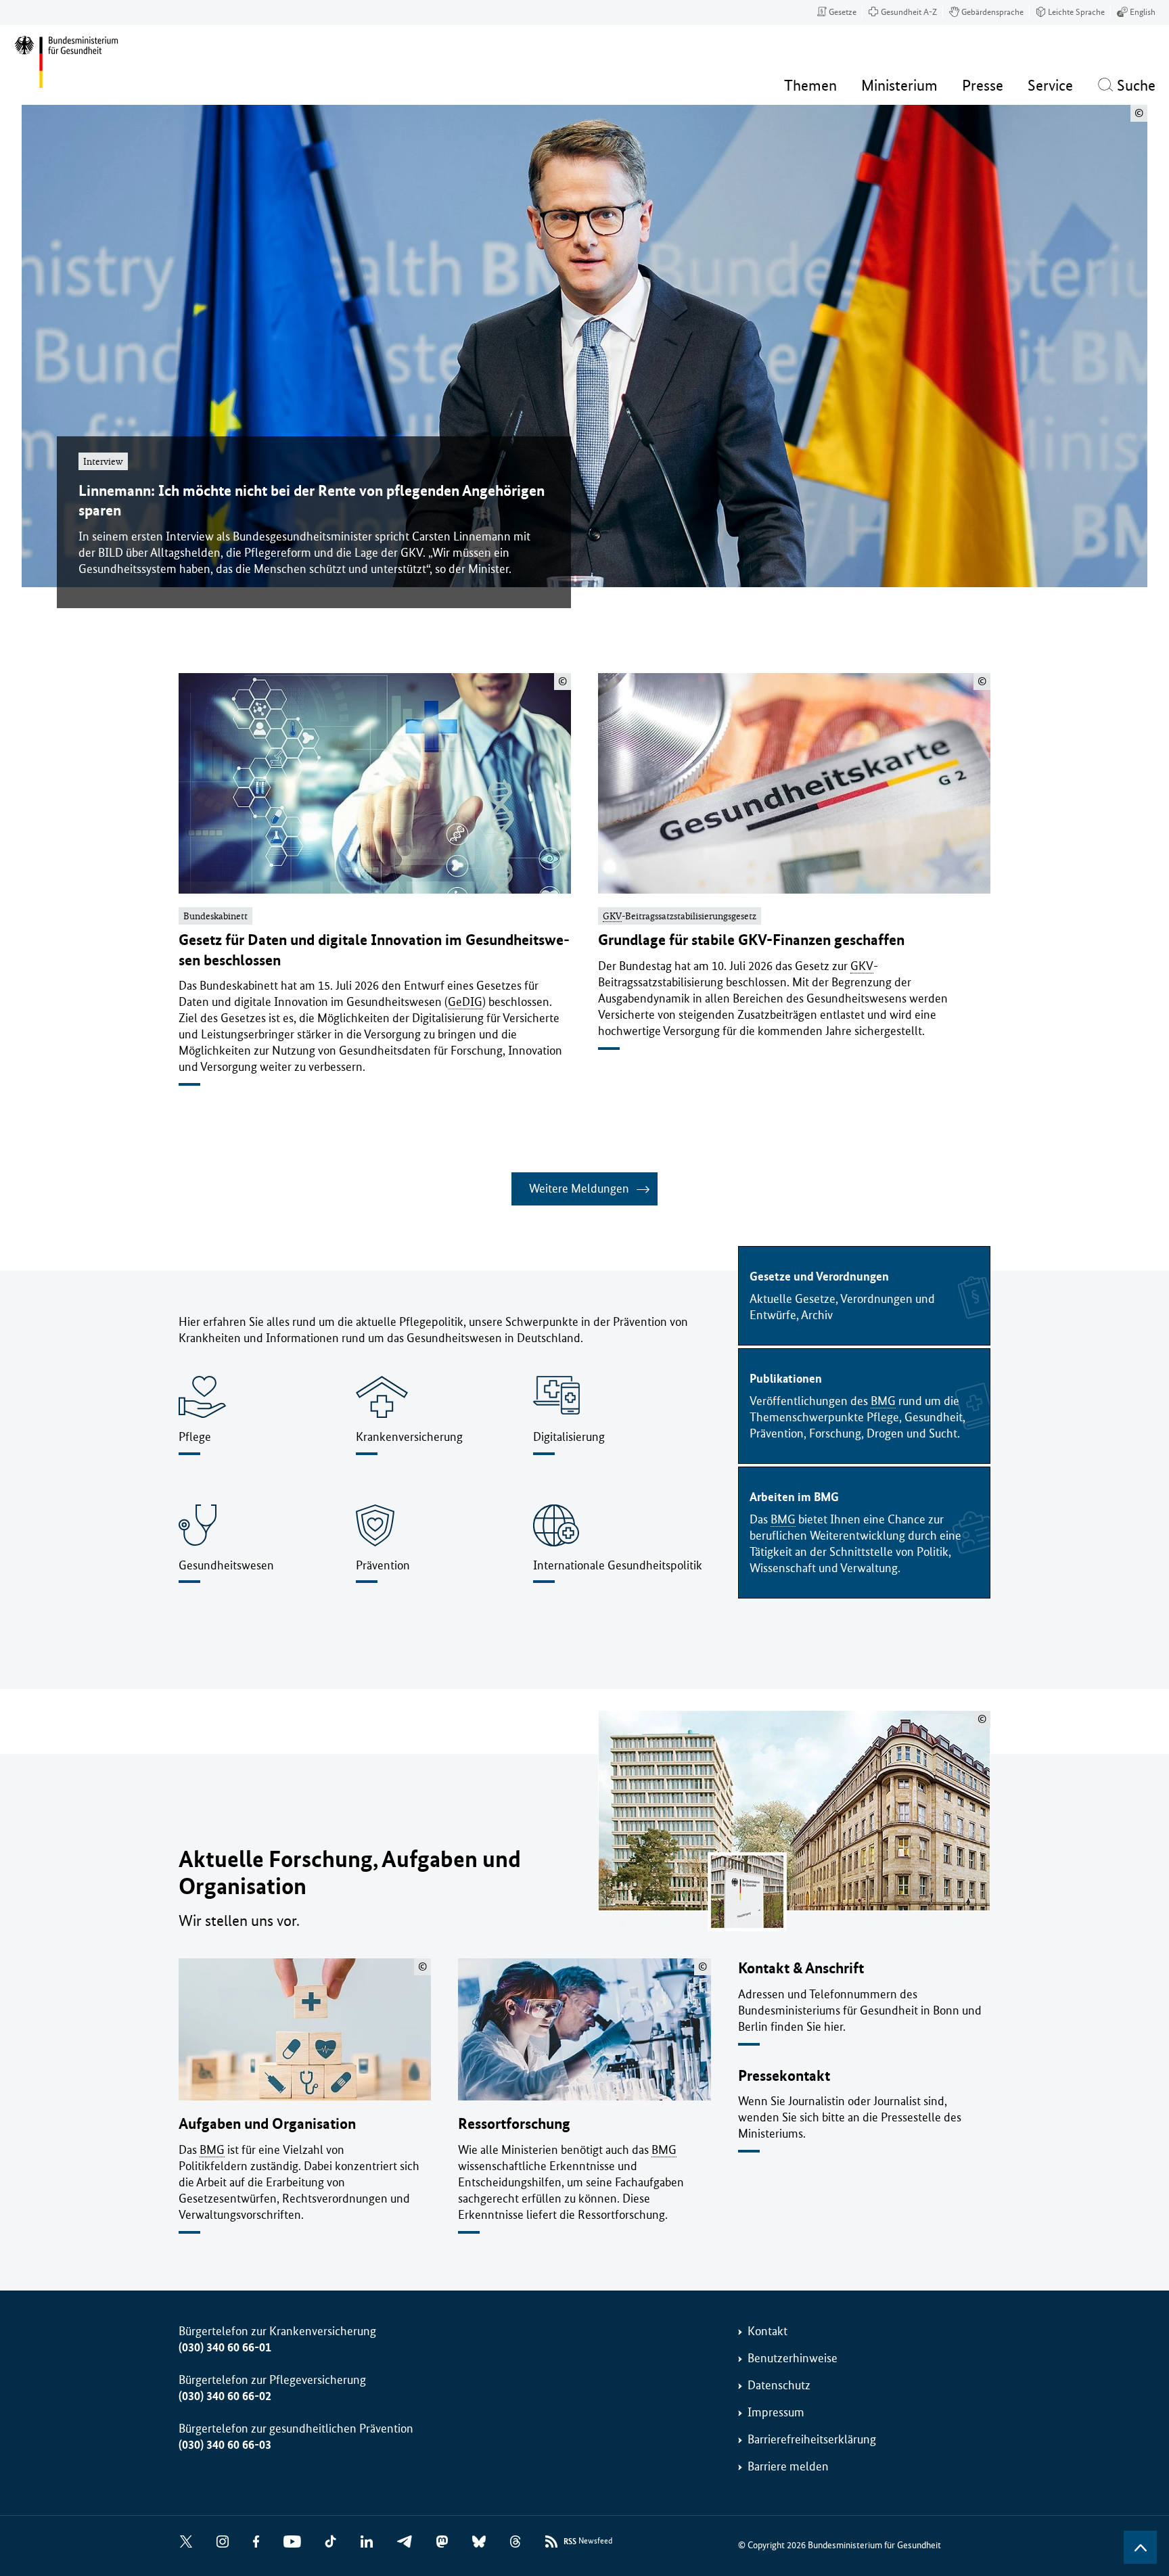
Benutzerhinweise (793, 2358)
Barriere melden (788, 2466)
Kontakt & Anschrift (801, 1968)
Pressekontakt (784, 2076)
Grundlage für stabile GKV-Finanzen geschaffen (751, 940)
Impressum (776, 2412)
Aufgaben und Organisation (267, 2124)
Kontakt (767, 2331)
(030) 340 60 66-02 (225, 2396)
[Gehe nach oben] (1140, 2547)
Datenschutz (779, 2385)
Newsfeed (588, 2541)
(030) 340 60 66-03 (225, 2445)
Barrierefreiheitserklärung (812, 2439)
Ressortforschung (514, 2124)
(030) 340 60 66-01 (225, 2347)
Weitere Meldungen (579, 1189)
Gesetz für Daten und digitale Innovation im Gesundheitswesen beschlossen (374, 950)
